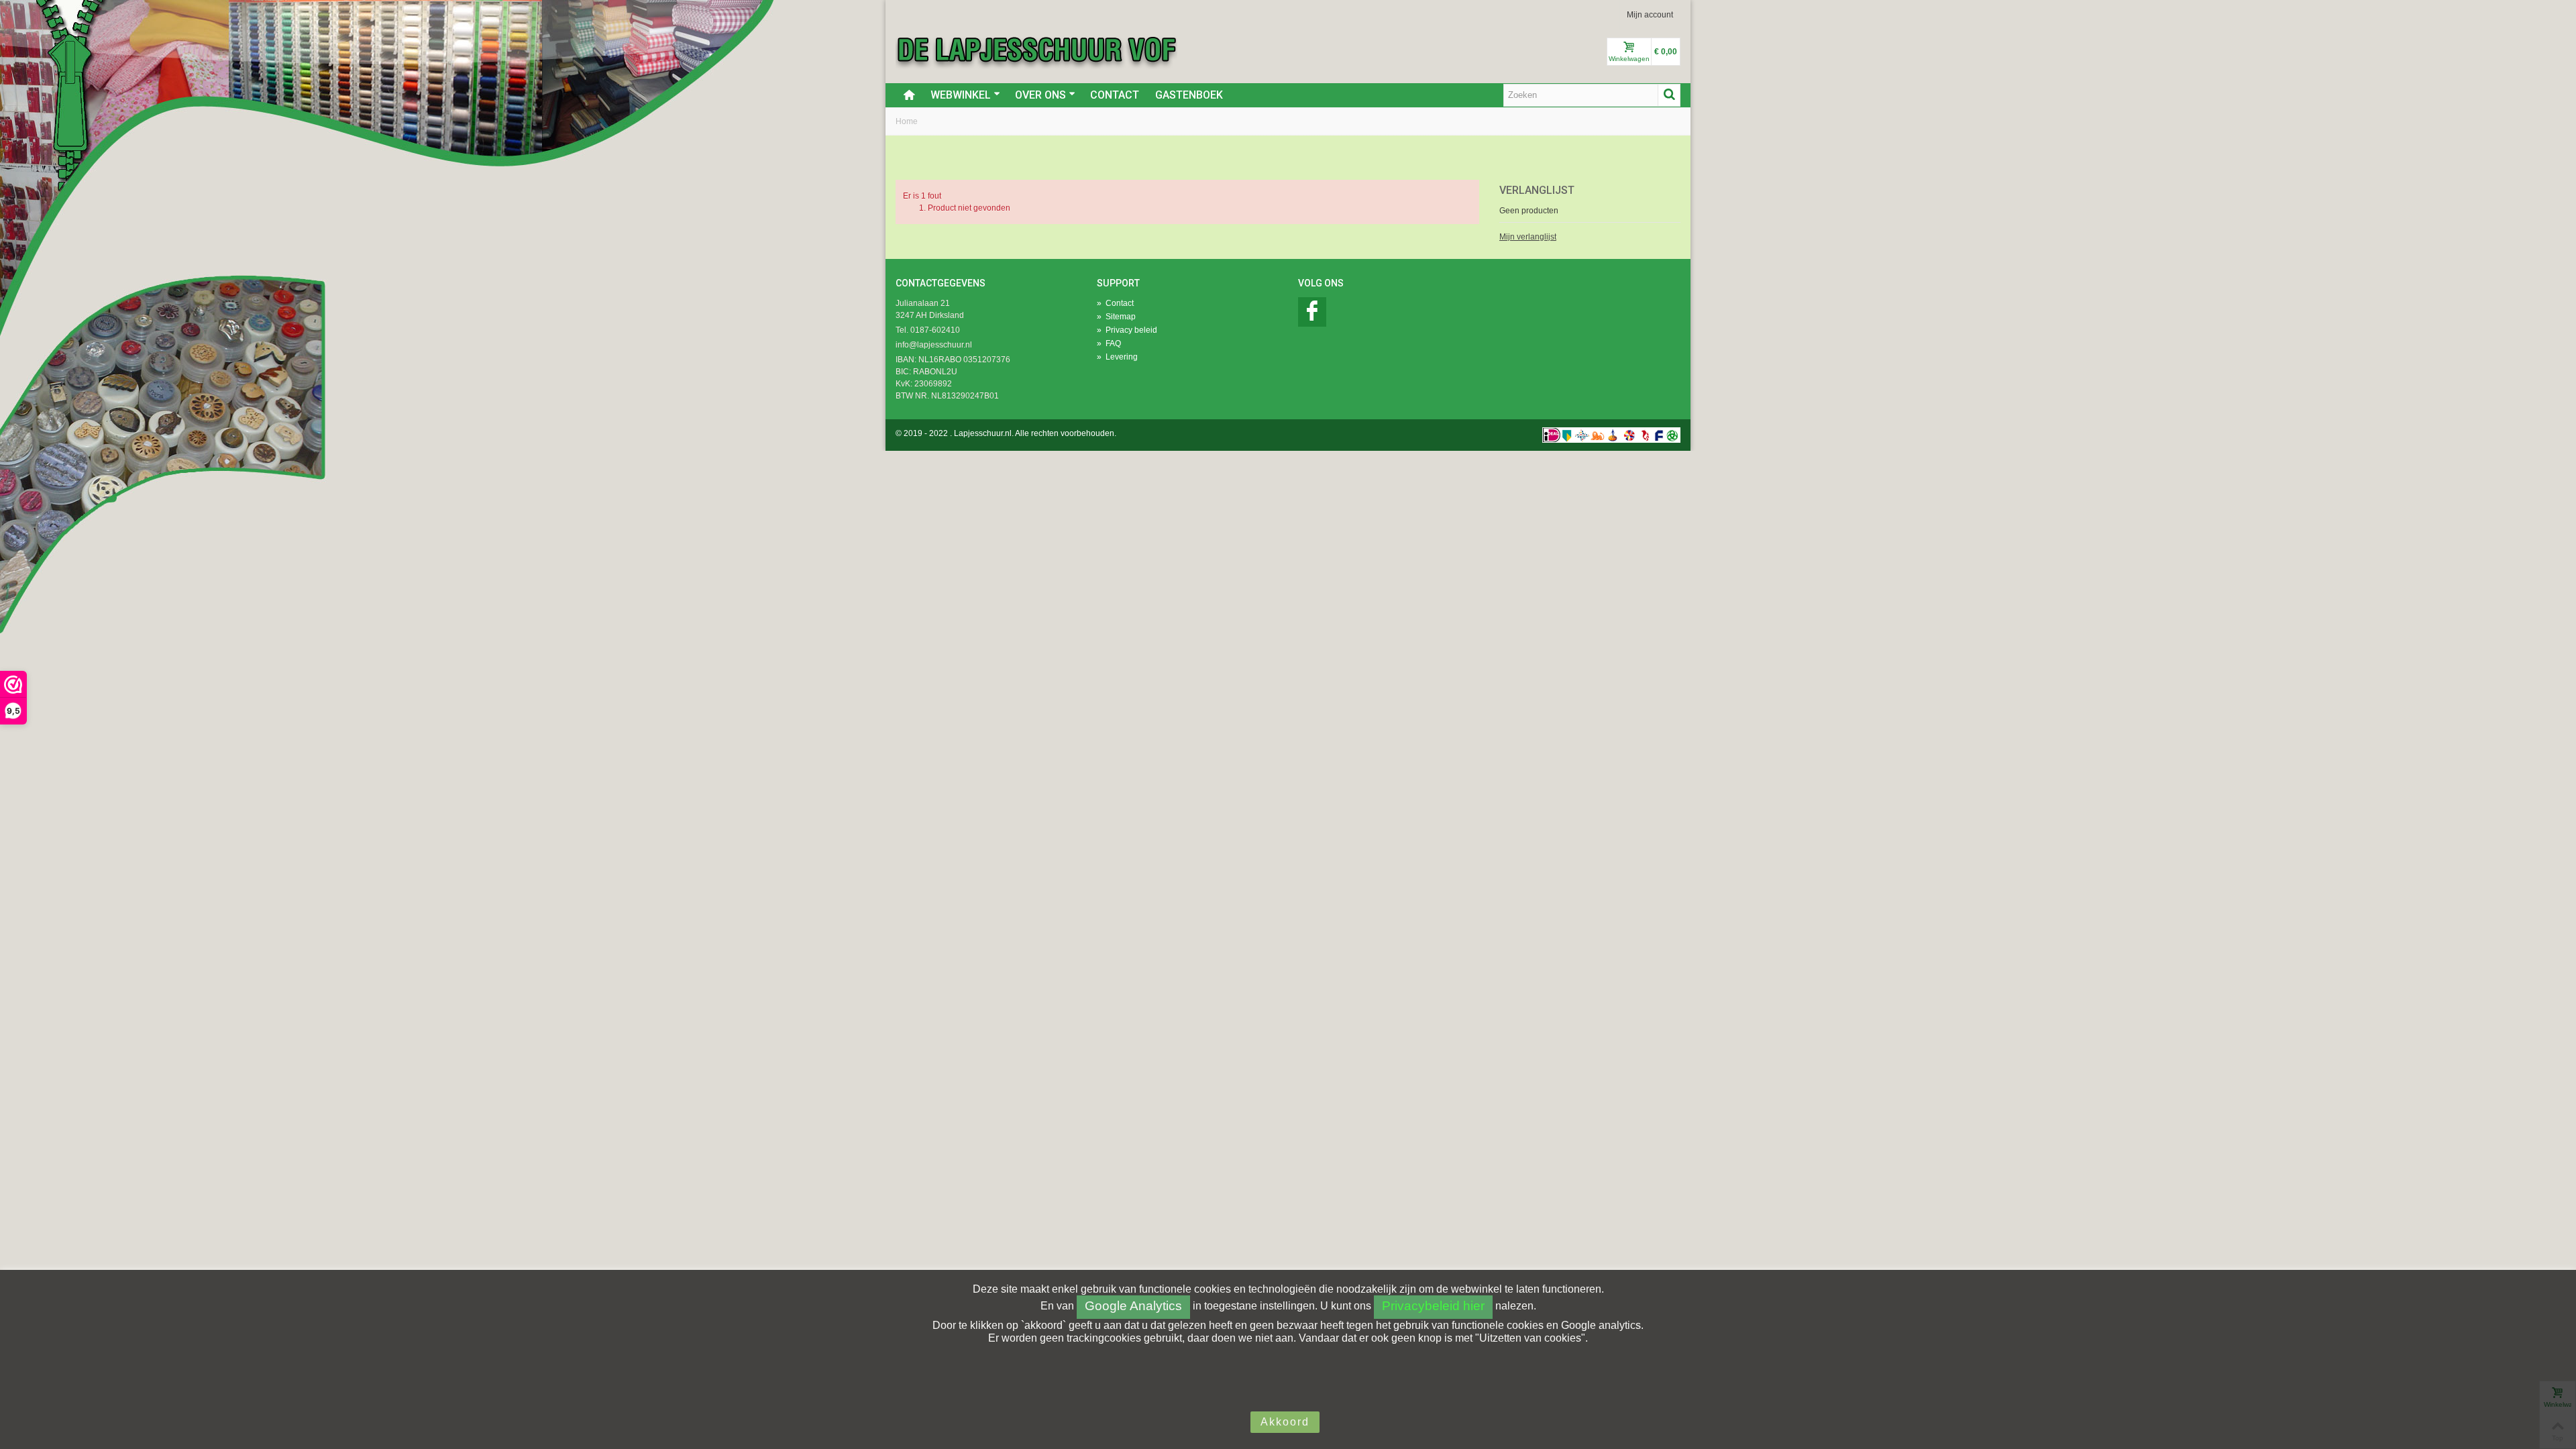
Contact (1115, 95)
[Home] (909, 95)
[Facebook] (1312, 312)
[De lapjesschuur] (1036, 49)
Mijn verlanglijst (1528, 237)
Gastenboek (1189, 95)
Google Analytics (1133, 1306)
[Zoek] (1669, 95)
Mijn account (1650, 15)
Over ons (1040, 95)
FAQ (1109, 343)
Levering (1117, 357)
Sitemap (1116, 317)
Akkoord (1285, 1422)
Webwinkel (961, 95)
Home (907, 121)
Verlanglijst (1537, 190)
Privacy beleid (1127, 330)
